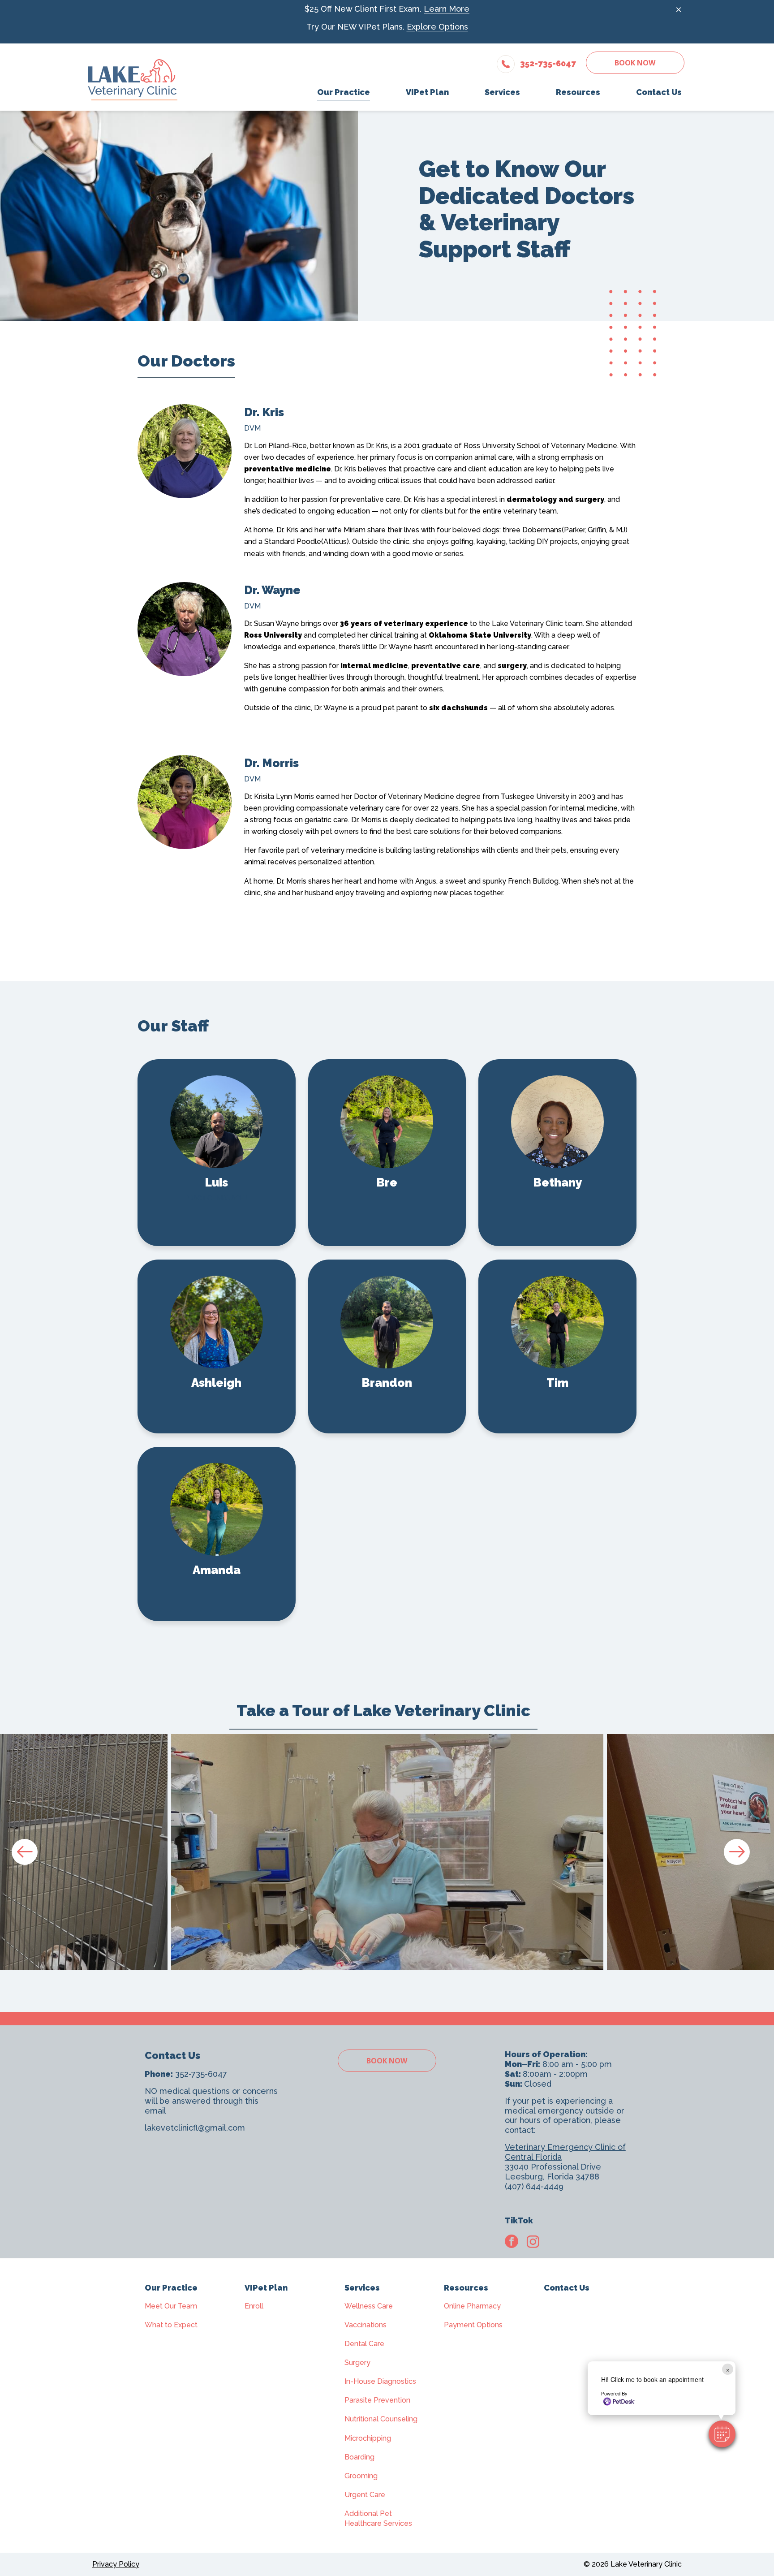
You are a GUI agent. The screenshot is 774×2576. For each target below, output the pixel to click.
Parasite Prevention (377, 2400)
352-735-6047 (201, 2074)
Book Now (635, 63)
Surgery (357, 2362)
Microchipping (368, 2438)
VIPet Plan (266, 2288)
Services (362, 2288)
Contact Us (567, 2288)
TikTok (519, 2220)
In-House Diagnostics (380, 2381)
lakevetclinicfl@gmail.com (195, 2128)
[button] (722, 2434)
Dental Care (364, 2344)
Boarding (359, 2457)
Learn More (447, 9)
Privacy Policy (116, 2564)
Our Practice (171, 2288)
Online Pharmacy (472, 2306)
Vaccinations (365, 2325)
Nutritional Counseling (381, 2419)
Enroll (254, 2306)
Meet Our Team (171, 2306)
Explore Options (437, 27)
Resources (466, 2288)
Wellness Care (369, 2306)
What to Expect (171, 2325)
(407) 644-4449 (534, 2186)
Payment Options (473, 2325)
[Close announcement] (679, 9)
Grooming (361, 2476)
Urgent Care (365, 2495)
